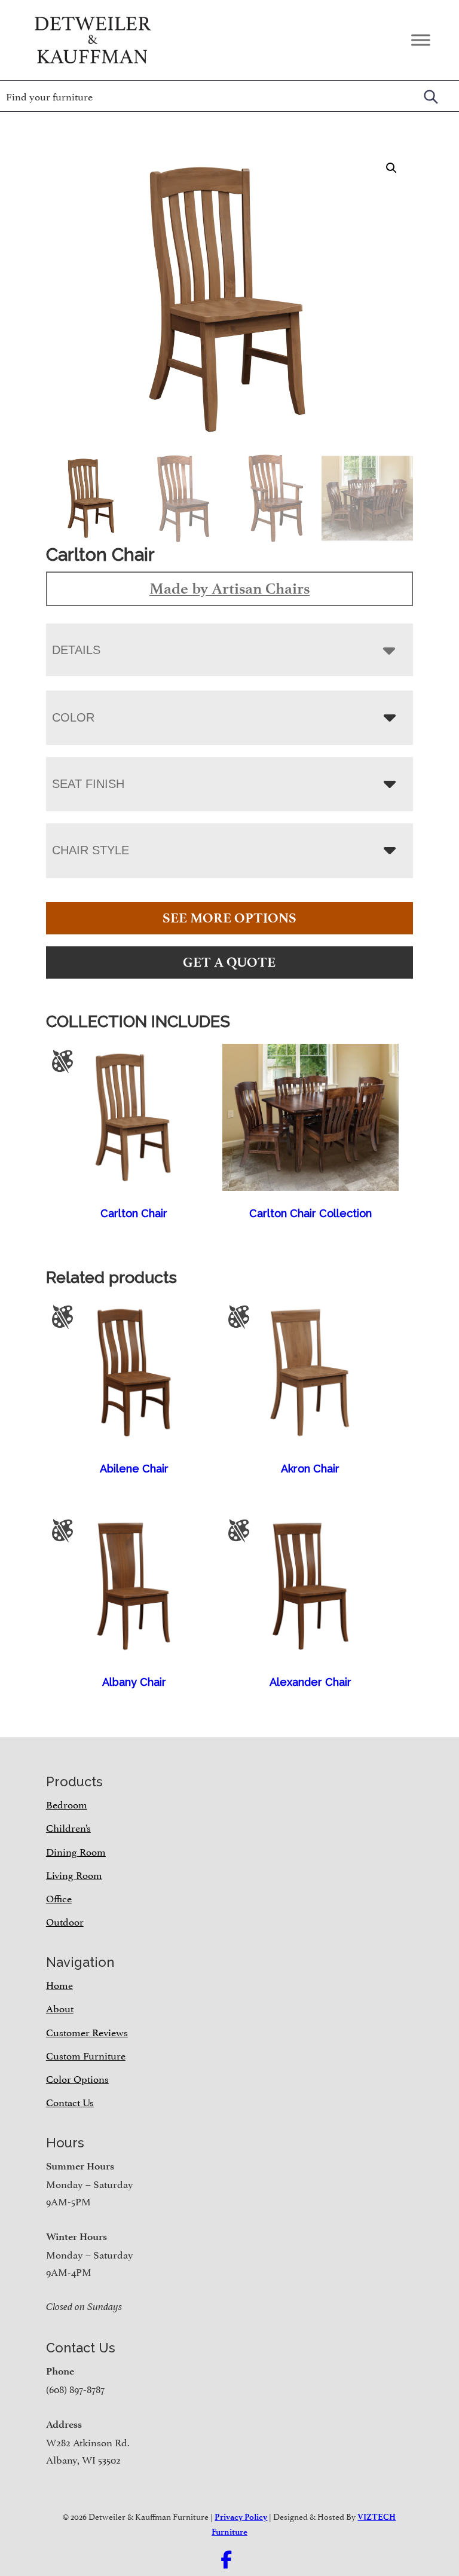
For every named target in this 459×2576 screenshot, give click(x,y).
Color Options (77, 2078)
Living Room (74, 1874)
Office (59, 1897)
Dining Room (76, 1851)
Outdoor (65, 1921)
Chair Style (91, 850)
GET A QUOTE (229, 962)
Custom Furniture (86, 2055)
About (60, 2007)
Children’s (68, 1827)
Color (73, 717)
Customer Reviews (87, 2031)
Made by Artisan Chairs (229, 588)
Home (59, 1984)
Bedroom (67, 1804)
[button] (391, 168)
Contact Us (70, 2101)
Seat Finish (88, 784)
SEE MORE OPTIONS (229, 918)
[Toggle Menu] (421, 40)
